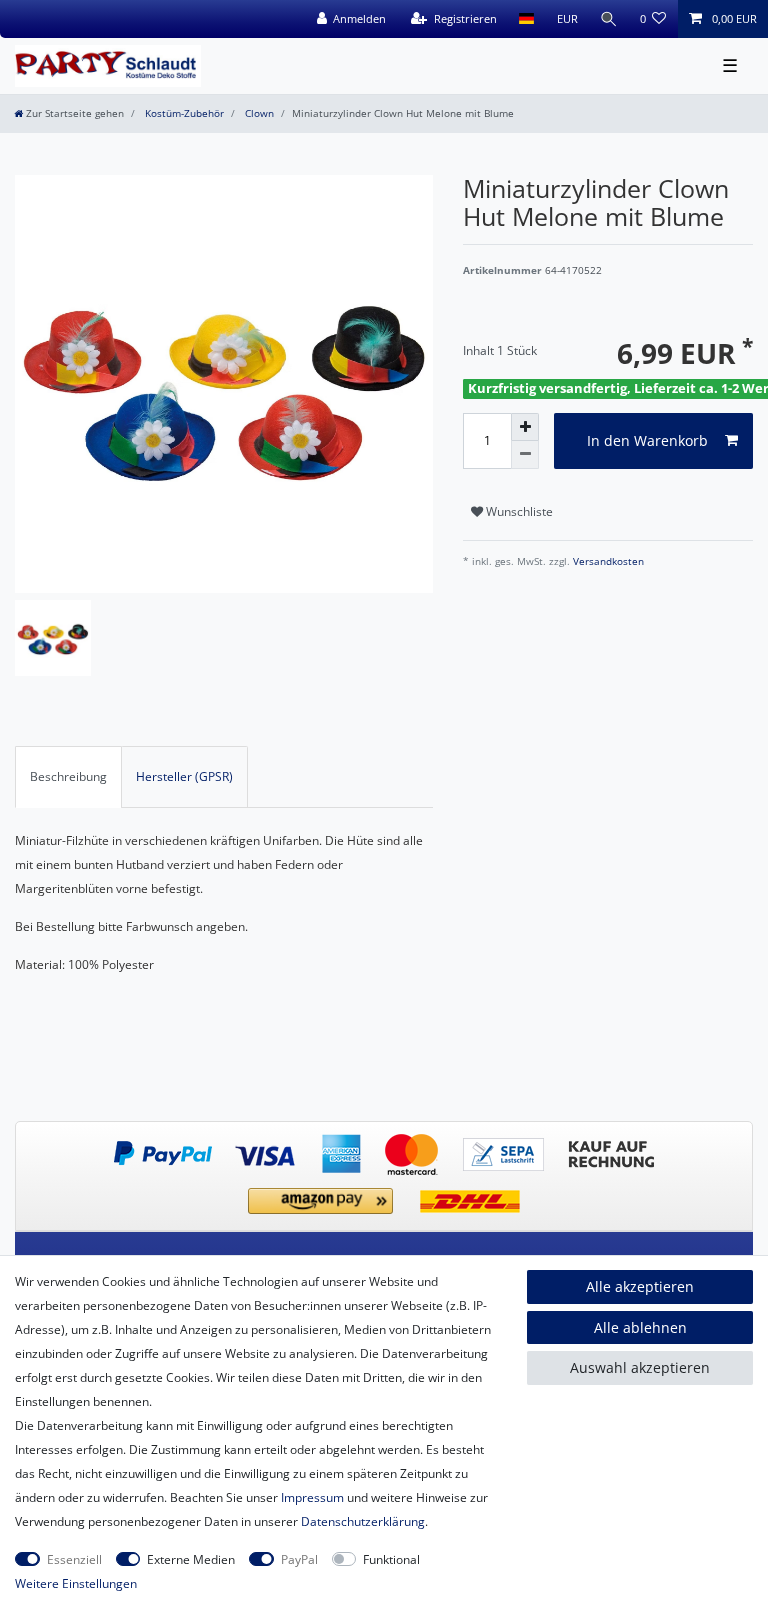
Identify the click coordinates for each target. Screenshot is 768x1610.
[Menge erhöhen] (525, 427)
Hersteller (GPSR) (184, 776)
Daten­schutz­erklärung (363, 1521)
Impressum (312, 1497)
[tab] (68, 777)
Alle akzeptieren (640, 1286)
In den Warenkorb (647, 440)
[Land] (526, 19)
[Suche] (609, 19)
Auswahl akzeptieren (640, 1367)
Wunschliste (518, 511)
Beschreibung (68, 776)
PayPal (299, 1559)
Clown (258, 113)
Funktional (391, 1559)
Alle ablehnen (640, 1327)
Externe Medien (191, 1559)
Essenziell (74, 1559)
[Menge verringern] (525, 455)
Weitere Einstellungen (76, 1583)
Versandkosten (607, 561)
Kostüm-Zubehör (183, 113)
